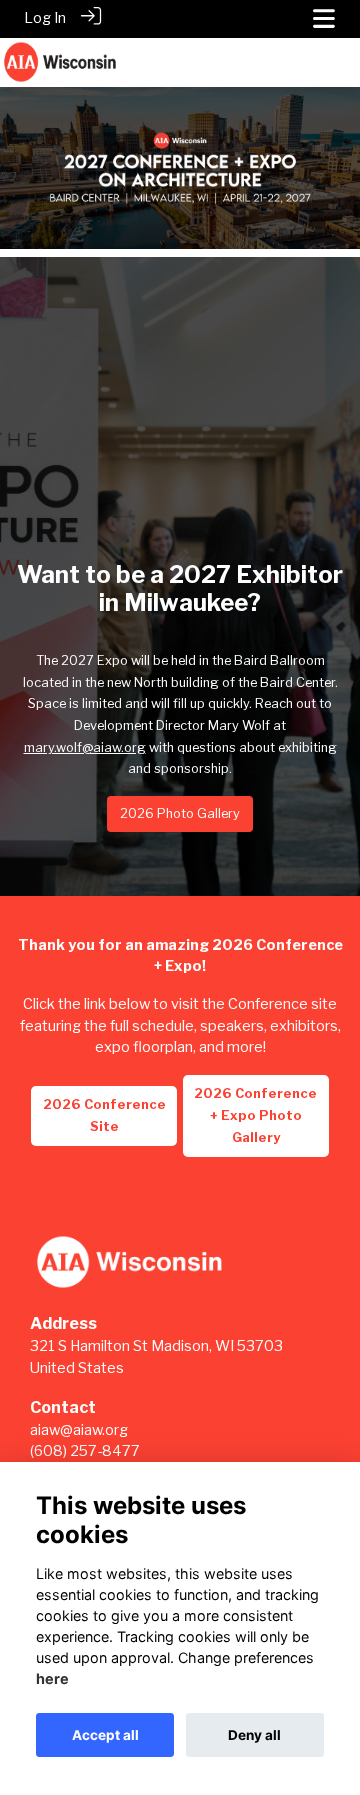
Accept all (105, 1735)
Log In (45, 18)
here (52, 1678)
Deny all (254, 1735)
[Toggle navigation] (324, 18)
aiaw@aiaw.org (79, 1430)
